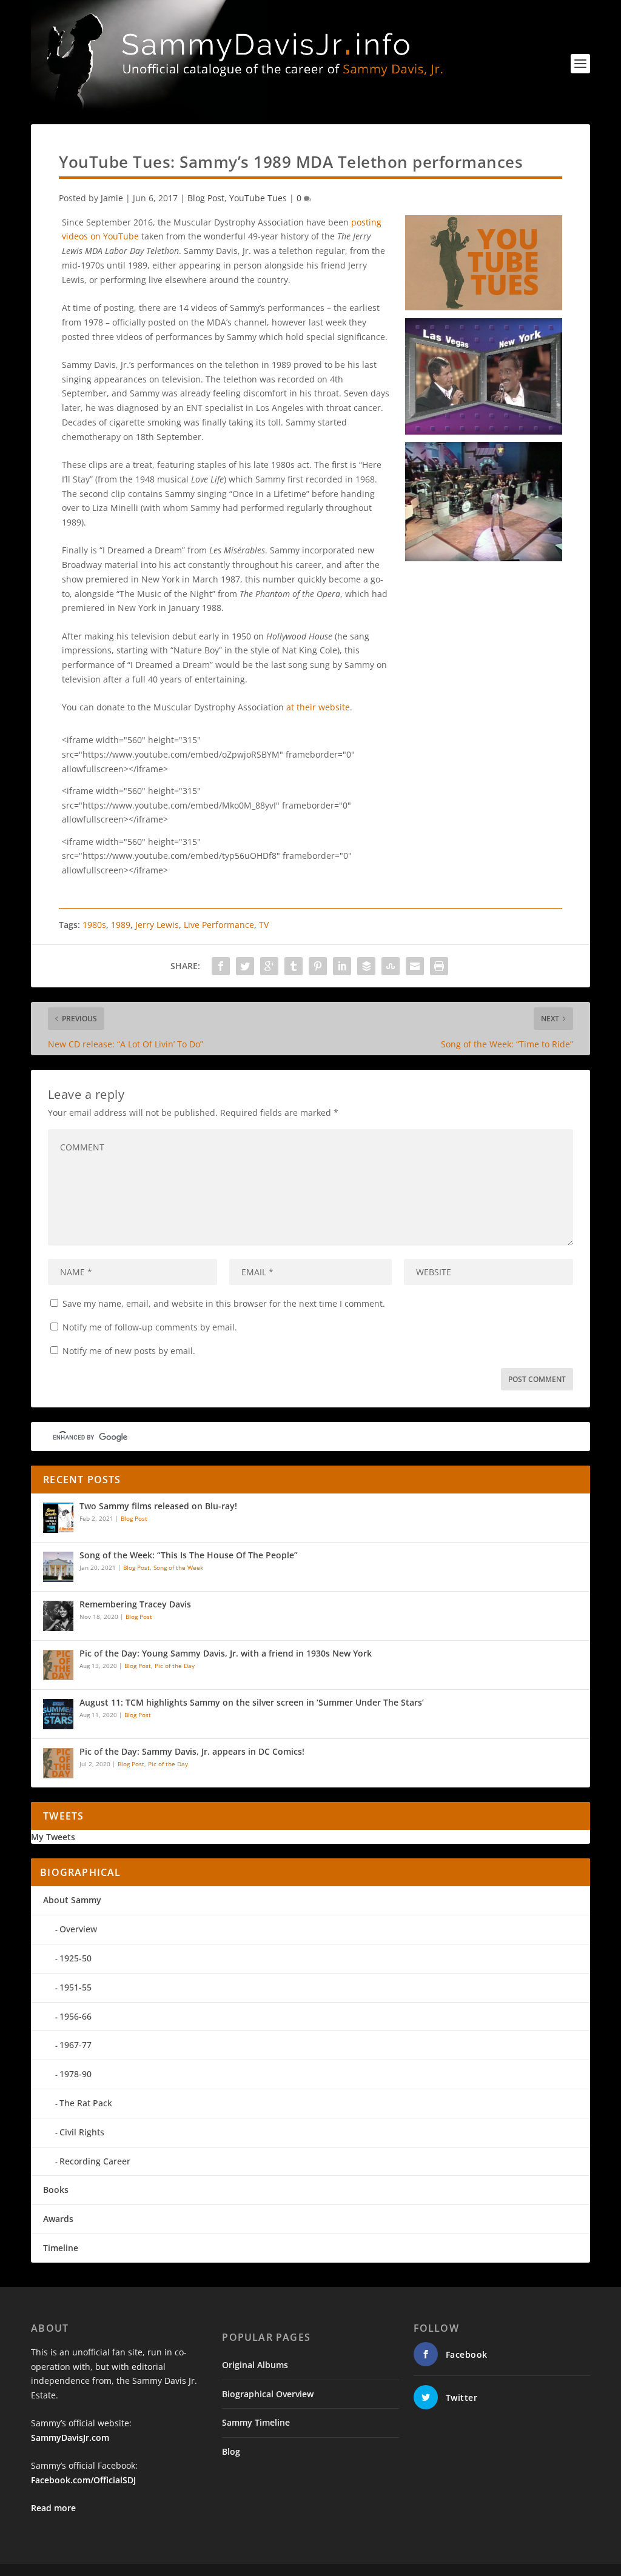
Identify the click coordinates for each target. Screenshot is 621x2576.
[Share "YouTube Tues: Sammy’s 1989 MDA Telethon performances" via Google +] (269, 966)
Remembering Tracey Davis (135, 1605)
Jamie (112, 198)
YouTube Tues (258, 198)
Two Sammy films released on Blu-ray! (158, 1507)
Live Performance (219, 925)
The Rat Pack (86, 2103)
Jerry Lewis (157, 925)
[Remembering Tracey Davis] (58, 1616)
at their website (318, 707)
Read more (53, 2508)
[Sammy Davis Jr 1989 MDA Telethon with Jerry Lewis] (483, 431)
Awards (58, 2219)
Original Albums (255, 2365)
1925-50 (76, 1958)
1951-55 (76, 1987)
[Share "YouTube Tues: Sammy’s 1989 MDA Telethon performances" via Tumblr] (294, 966)
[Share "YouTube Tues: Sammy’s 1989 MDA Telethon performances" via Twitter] (245, 966)
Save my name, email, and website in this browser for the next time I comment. (224, 1303)
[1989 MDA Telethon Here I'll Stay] (483, 558)
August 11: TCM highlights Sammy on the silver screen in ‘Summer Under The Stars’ (252, 1703)
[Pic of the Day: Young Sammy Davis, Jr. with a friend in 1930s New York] (58, 1665)
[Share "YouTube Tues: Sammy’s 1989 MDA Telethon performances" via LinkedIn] (342, 966)
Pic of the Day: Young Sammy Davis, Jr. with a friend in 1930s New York (226, 1654)
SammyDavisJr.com (70, 2438)
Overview (78, 1929)
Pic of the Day (175, 1666)
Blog (231, 2451)
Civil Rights (82, 2132)
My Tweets (53, 1837)
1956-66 (76, 2016)
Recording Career (95, 2161)
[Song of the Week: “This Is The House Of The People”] (58, 1567)
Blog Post (206, 198)
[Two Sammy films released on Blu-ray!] (58, 1518)
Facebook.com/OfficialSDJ (83, 2480)
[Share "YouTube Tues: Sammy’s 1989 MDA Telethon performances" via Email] (415, 966)
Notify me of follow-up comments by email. (150, 1327)
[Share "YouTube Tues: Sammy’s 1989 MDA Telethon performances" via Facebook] (221, 966)
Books (56, 2190)
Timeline (61, 2248)
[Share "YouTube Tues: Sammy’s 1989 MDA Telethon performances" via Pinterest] (318, 966)
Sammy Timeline (256, 2422)
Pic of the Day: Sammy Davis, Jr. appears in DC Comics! (192, 1752)
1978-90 (76, 2074)
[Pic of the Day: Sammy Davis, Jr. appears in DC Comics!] (58, 1763)
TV (264, 925)
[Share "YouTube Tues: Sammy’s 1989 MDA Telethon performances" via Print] (439, 966)
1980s (94, 925)
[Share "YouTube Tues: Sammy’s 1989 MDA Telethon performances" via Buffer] (366, 966)
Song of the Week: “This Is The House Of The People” (189, 1556)
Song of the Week (178, 1567)
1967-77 (76, 2045)
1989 (121, 925)
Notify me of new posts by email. (129, 1351)
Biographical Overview (268, 2394)
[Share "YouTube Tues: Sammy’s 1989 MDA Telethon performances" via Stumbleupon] (391, 966)
